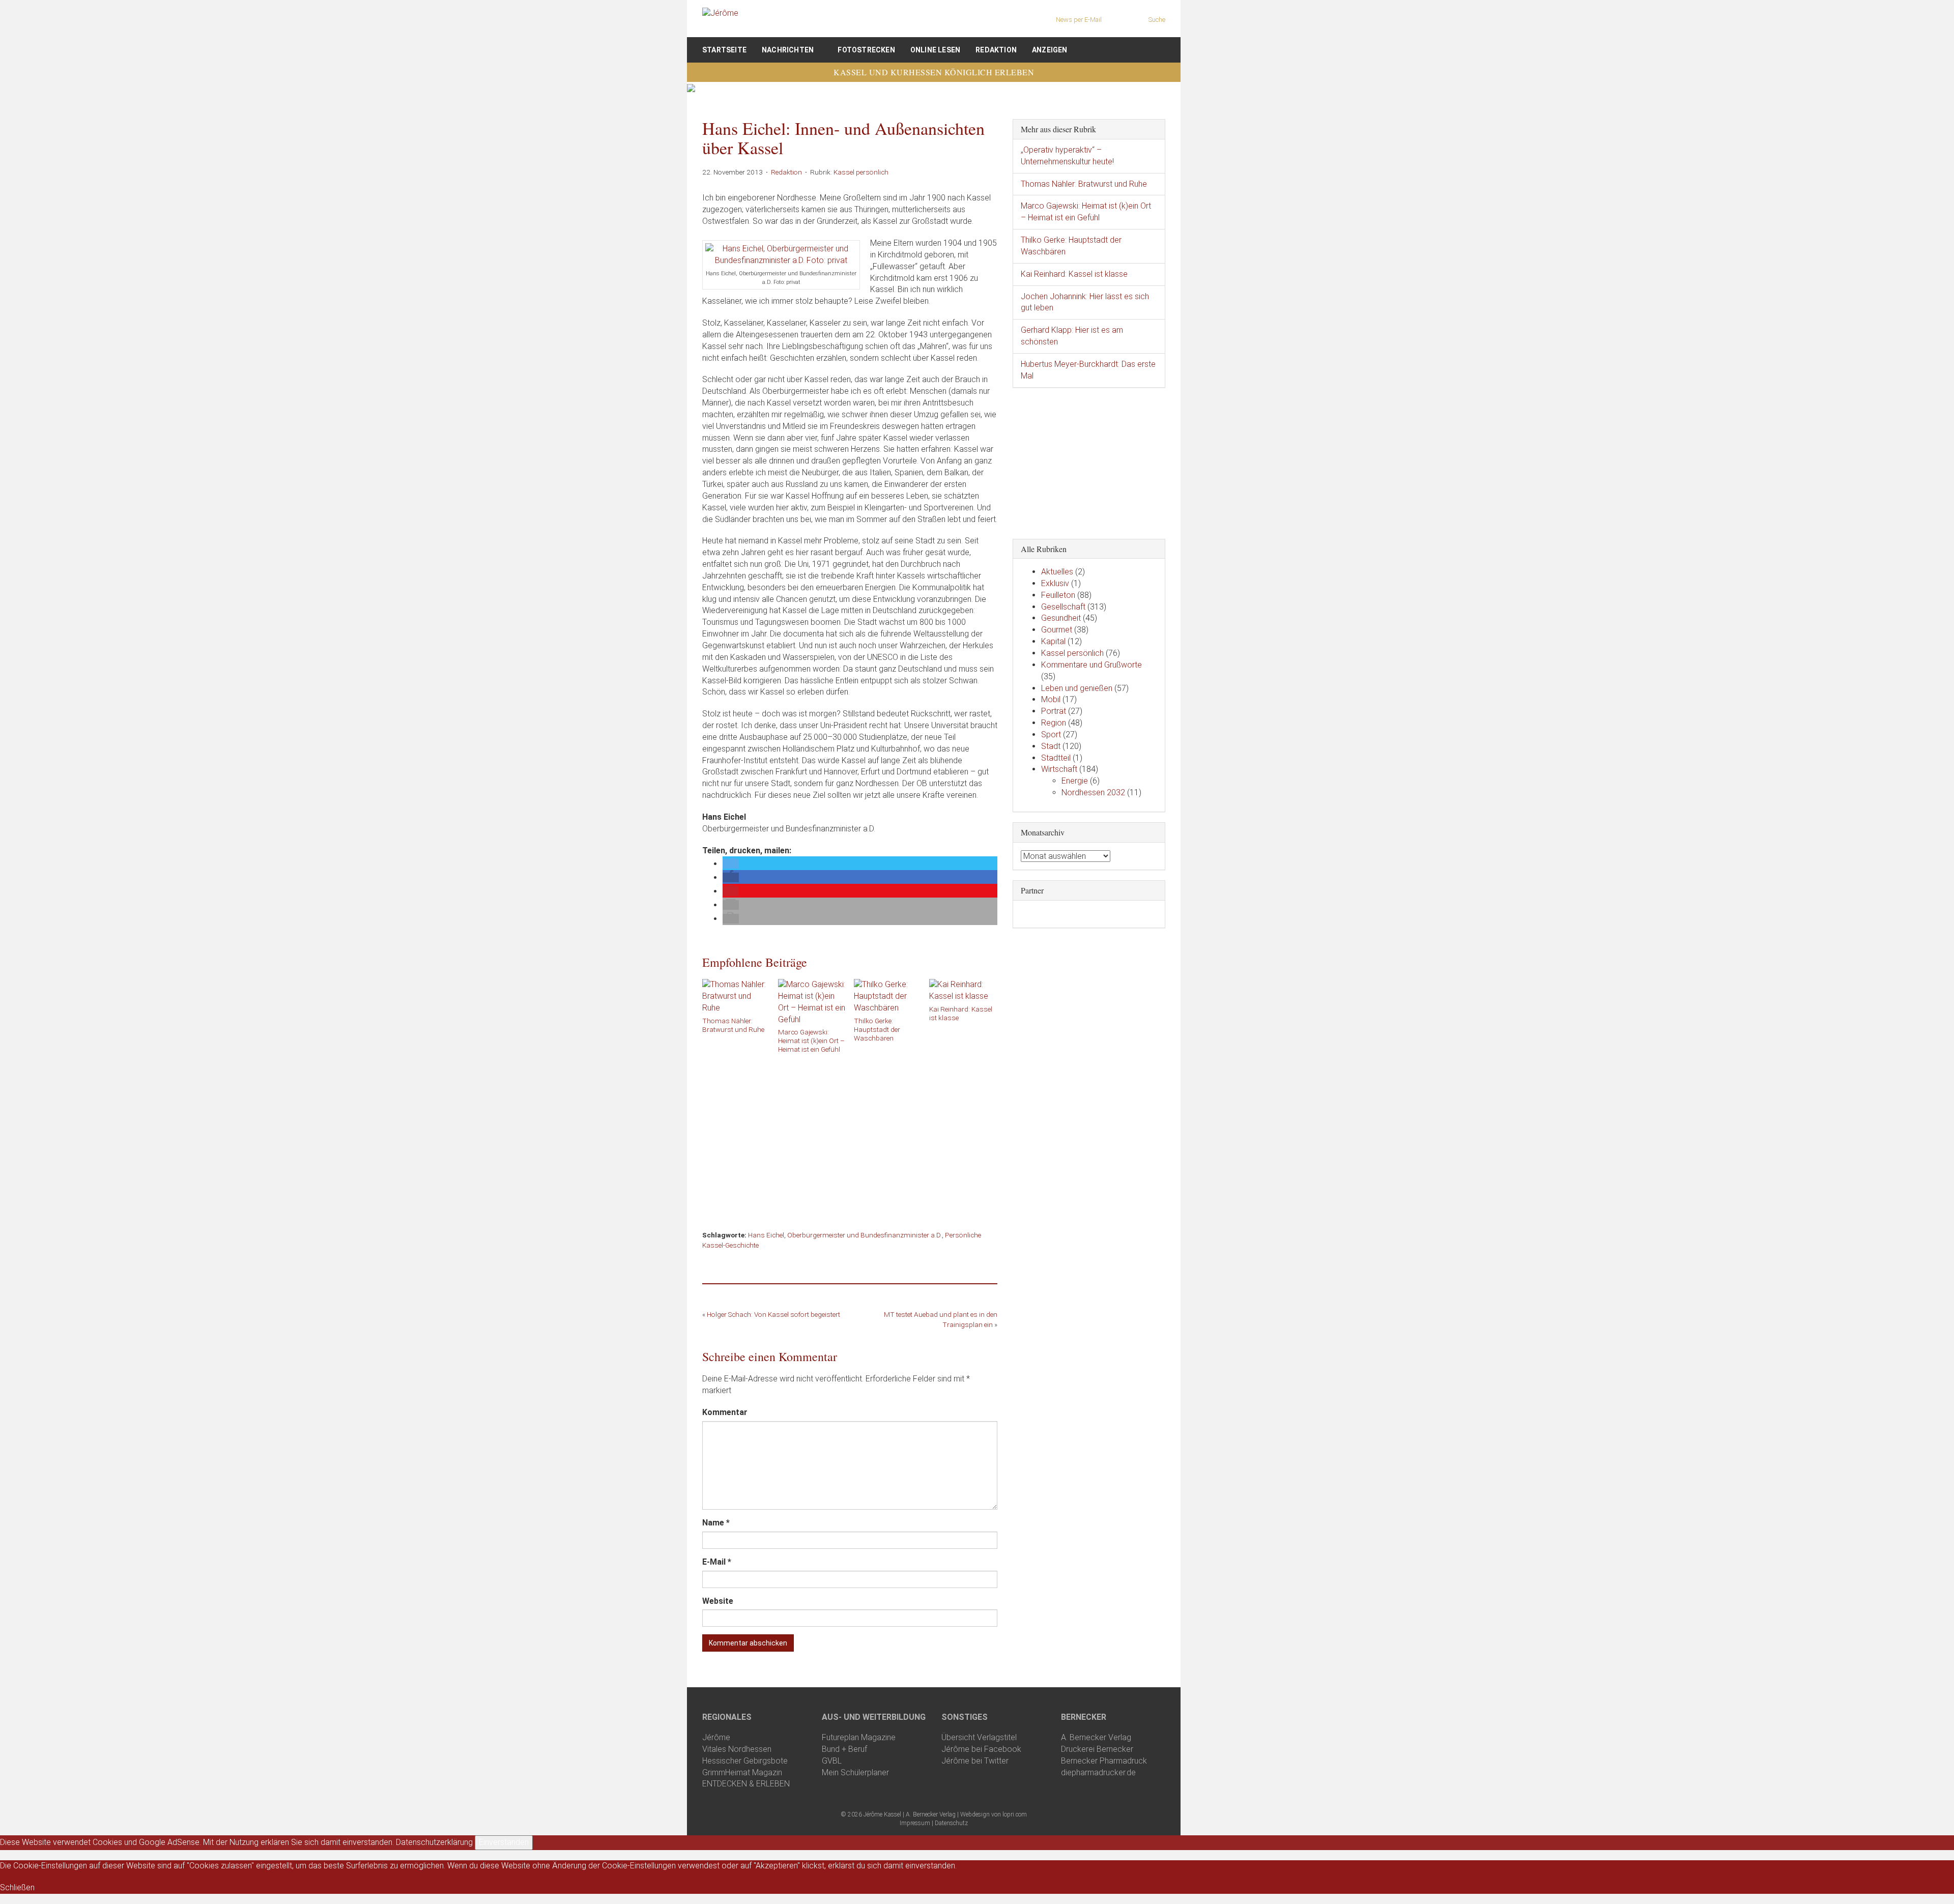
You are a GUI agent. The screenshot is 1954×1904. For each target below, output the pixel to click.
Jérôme (716, 1737)
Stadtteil (1056, 758)
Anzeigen (1050, 50)
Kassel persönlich (861, 172)
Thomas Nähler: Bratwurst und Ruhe (733, 1025)
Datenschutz (951, 1823)
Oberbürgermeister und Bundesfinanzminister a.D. (865, 1235)
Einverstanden (504, 1842)
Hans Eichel (766, 1235)
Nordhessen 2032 (1093, 792)
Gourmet (1057, 630)
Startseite (724, 50)
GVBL (832, 1761)
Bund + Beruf (844, 1749)
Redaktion (996, 50)
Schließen (17, 1887)
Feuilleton (1058, 595)
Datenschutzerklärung (434, 1842)
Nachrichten (788, 50)
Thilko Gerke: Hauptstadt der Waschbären (877, 1029)
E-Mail (717, 1562)
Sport (1051, 734)
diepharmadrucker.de (1098, 1772)
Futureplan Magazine (859, 1737)
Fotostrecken (866, 50)
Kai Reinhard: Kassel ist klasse (961, 1013)
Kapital (1053, 641)
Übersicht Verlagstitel (979, 1737)
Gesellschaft (1063, 607)
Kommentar (725, 1412)
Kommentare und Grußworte (1091, 665)
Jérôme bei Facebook (981, 1749)
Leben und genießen (1077, 688)
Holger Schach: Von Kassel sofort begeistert (773, 1314)
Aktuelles (1057, 572)
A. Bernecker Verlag (1096, 1737)
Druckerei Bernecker (1097, 1749)
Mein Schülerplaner (855, 1772)
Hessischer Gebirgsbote (745, 1761)
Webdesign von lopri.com (994, 1814)
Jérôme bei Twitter (975, 1761)
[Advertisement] (850, 1138)
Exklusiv (1055, 583)
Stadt (1051, 746)
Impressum (915, 1823)
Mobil (1051, 699)
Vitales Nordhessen (737, 1749)
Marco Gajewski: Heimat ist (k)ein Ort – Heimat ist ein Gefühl (811, 1041)
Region (1054, 723)
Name (716, 1523)
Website (718, 1601)
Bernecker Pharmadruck (1104, 1761)
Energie (1075, 781)
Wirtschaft (1059, 769)
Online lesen (935, 50)
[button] (731, 864)
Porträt (1054, 711)
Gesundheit (1061, 618)
